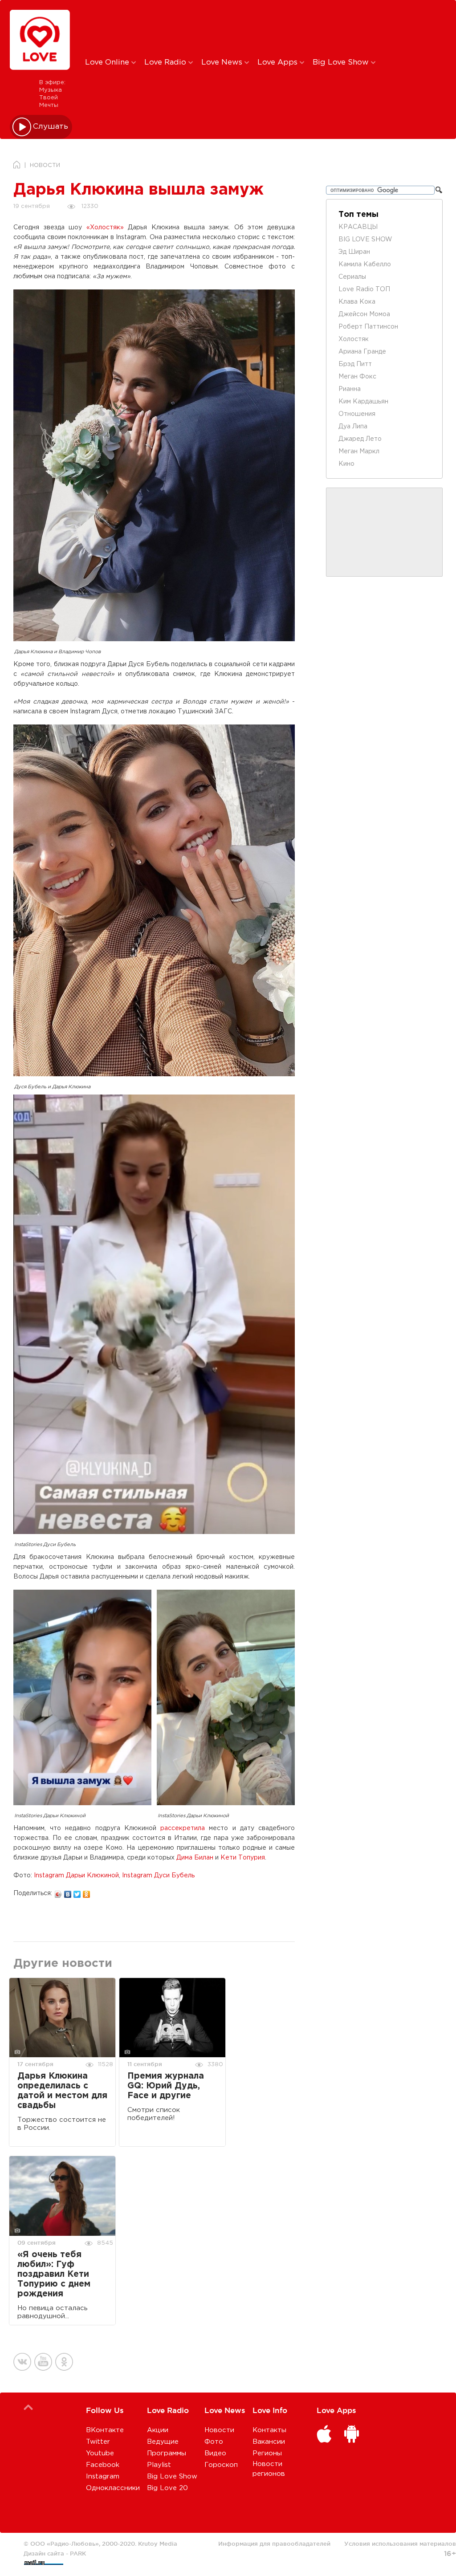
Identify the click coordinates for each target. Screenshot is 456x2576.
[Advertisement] (233, 28)
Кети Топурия (243, 1858)
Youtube (100, 2453)
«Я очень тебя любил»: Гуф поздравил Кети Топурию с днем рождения (54, 2274)
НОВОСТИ (45, 165)
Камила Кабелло (365, 265)
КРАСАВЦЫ (358, 227)
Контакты (269, 2430)
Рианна (350, 389)
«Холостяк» (105, 228)
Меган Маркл (359, 452)
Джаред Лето (360, 439)
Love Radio (166, 63)
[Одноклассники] (87, 1892)
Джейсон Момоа (364, 314)
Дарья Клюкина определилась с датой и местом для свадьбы (62, 2091)
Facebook (103, 2465)
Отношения (357, 414)
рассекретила (183, 1828)
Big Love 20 (167, 2488)
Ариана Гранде (362, 352)
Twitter (98, 2442)
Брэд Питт (355, 364)
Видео (215, 2453)
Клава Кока (357, 302)
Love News (223, 63)
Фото (214, 2442)
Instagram (103, 2476)
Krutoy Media (158, 2543)
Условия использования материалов (400, 2543)
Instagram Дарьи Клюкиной (76, 1876)
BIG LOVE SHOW (365, 240)
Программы (167, 2453)
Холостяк (354, 339)
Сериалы (352, 277)
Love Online (108, 63)
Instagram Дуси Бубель (158, 1876)
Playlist (159, 2465)
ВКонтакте (105, 2430)
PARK (78, 2553)
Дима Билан (195, 1858)
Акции (158, 2430)
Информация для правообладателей (274, 2543)
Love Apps (279, 63)
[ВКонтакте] (68, 1892)
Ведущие (163, 2442)
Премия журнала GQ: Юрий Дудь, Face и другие (166, 2086)
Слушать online (51, 127)
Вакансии (269, 2442)
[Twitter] (77, 1892)
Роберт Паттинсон (368, 327)
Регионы (267, 2453)
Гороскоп (221, 2465)
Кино (346, 464)
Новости (219, 2430)
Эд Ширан (354, 252)
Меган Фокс (357, 377)
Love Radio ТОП (364, 289)
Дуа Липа (353, 427)
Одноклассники (113, 2488)
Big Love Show (342, 63)
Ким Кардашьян (363, 402)
